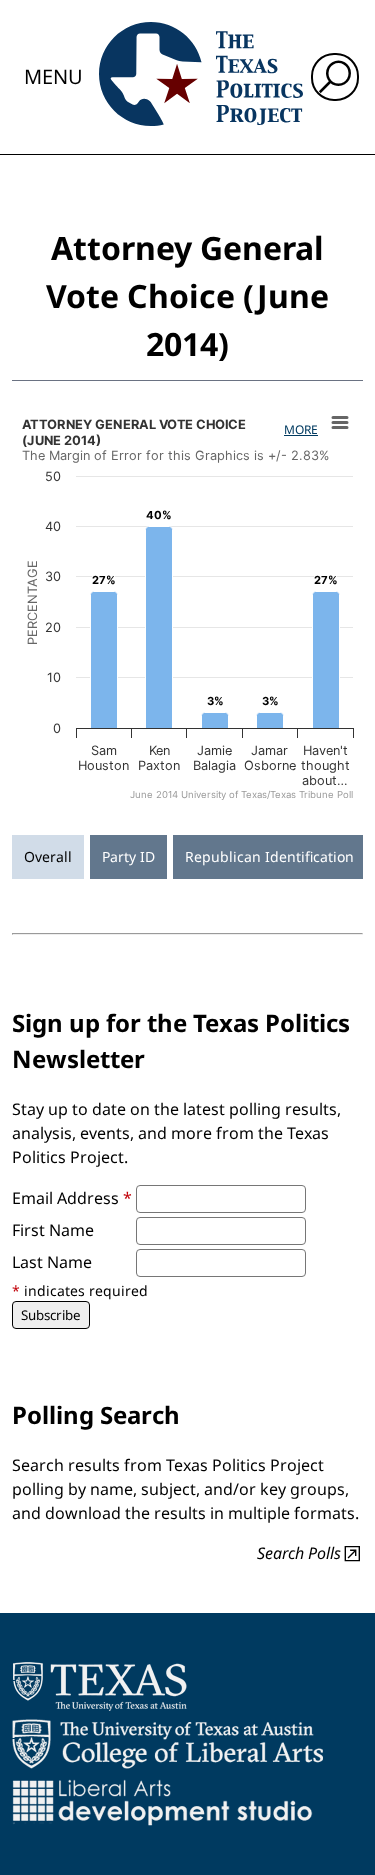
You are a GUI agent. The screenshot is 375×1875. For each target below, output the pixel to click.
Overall (48, 856)
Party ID (128, 856)
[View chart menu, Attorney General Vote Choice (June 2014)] (340, 423)
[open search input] (335, 77)
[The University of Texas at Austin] (99, 1686)
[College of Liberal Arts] (167, 1744)
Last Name (52, 1262)
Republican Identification (269, 856)
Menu (53, 76)
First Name (53, 1230)
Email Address (72, 1198)
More (301, 429)
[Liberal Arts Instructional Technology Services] (162, 1802)
